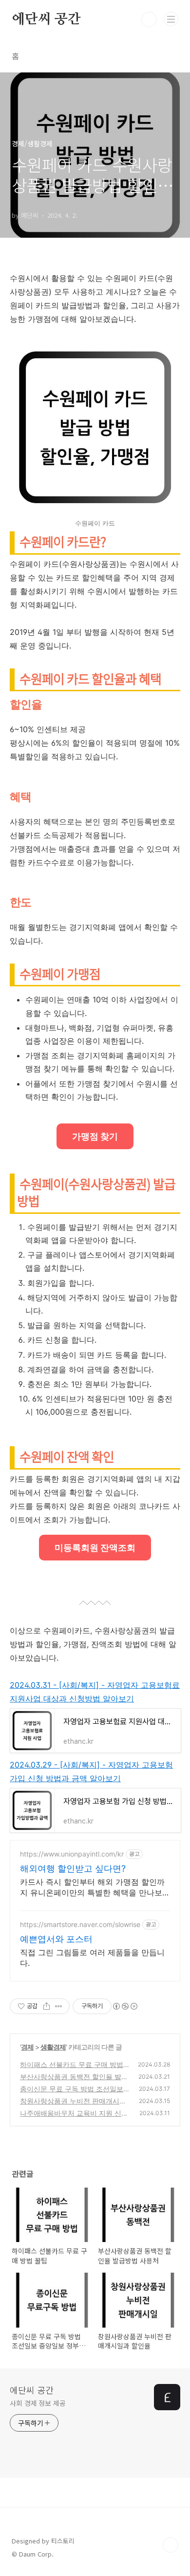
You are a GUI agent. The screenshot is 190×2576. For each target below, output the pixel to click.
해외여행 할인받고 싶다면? (73, 1868)
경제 (27, 2047)
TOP (171, 2545)
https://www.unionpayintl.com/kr (72, 1854)
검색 (149, 19)
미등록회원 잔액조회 (95, 1548)
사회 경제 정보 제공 (38, 2403)
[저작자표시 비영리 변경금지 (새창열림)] (125, 2006)
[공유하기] (47, 2006)
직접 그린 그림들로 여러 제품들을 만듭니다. (92, 1958)
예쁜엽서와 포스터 (56, 1939)
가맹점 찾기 (95, 1136)
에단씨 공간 (46, 19)
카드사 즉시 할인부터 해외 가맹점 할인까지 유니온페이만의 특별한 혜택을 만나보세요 (95, 1887)
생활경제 (53, 2047)
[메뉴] (171, 19)
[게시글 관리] (59, 2006)
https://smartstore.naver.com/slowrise (80, 1924)
